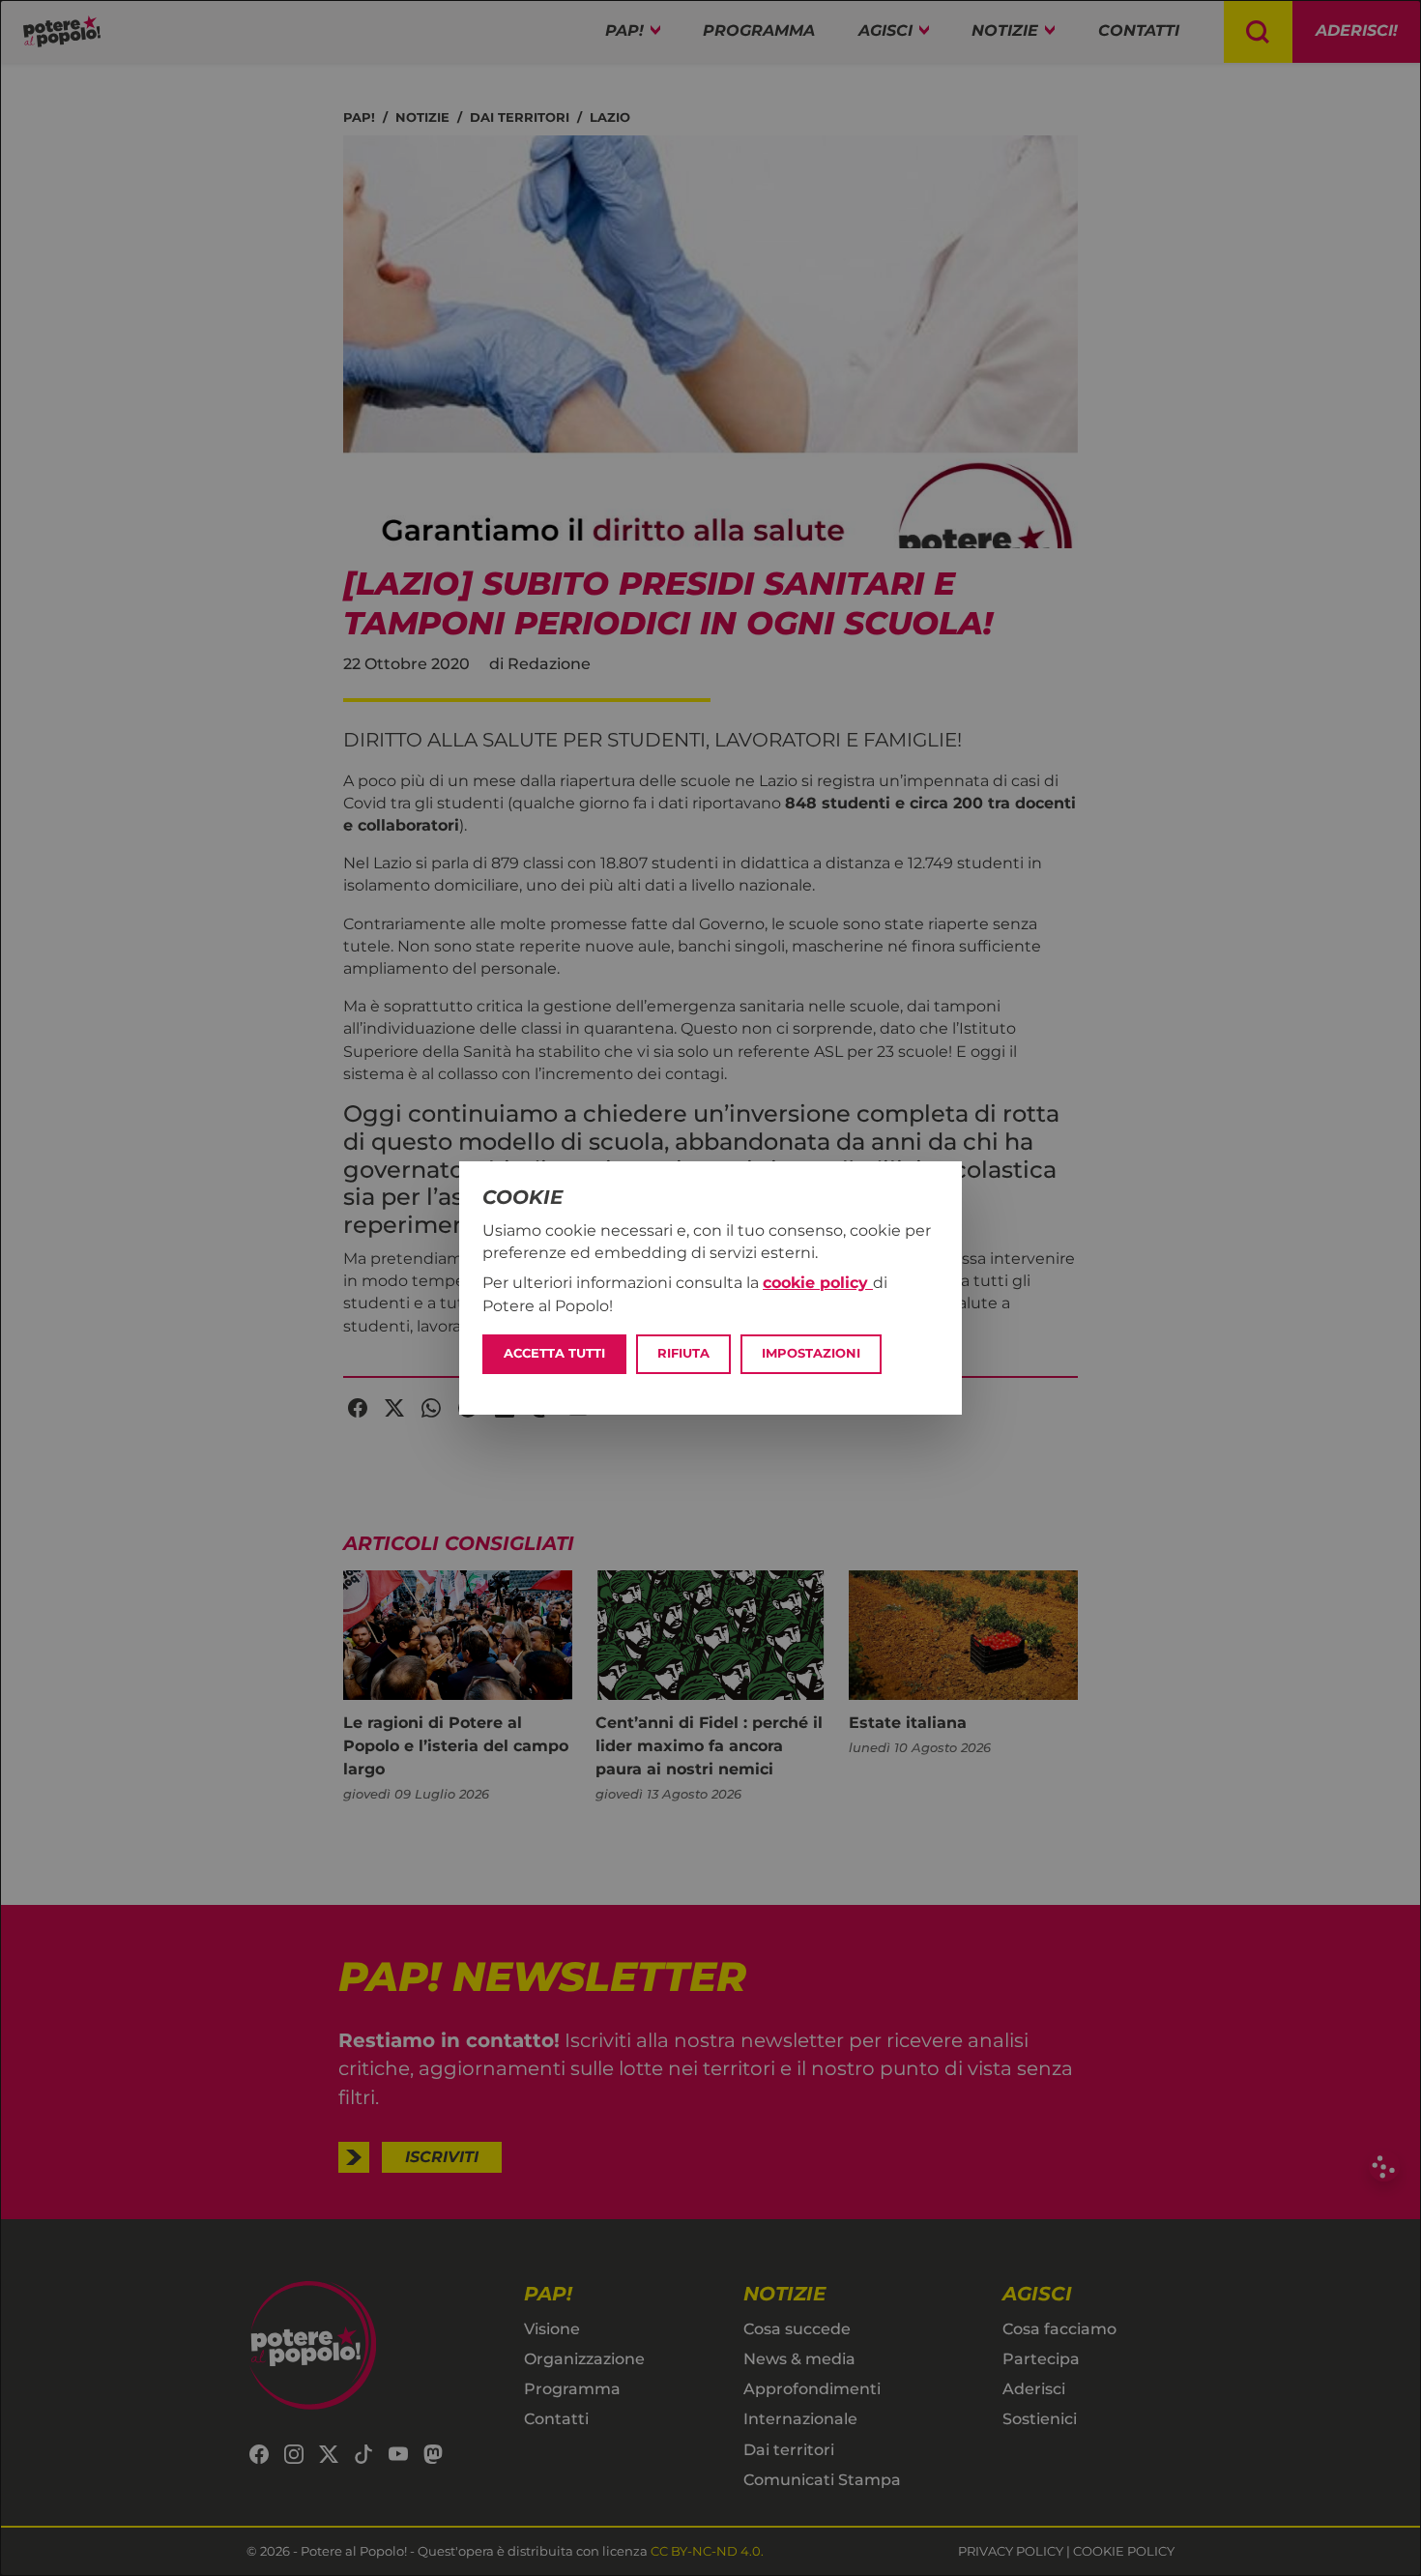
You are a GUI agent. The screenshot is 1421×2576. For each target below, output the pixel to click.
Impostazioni (811, 1353)
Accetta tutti (554, 1353)
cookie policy (818, 1283)
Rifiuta (683, 1353)
